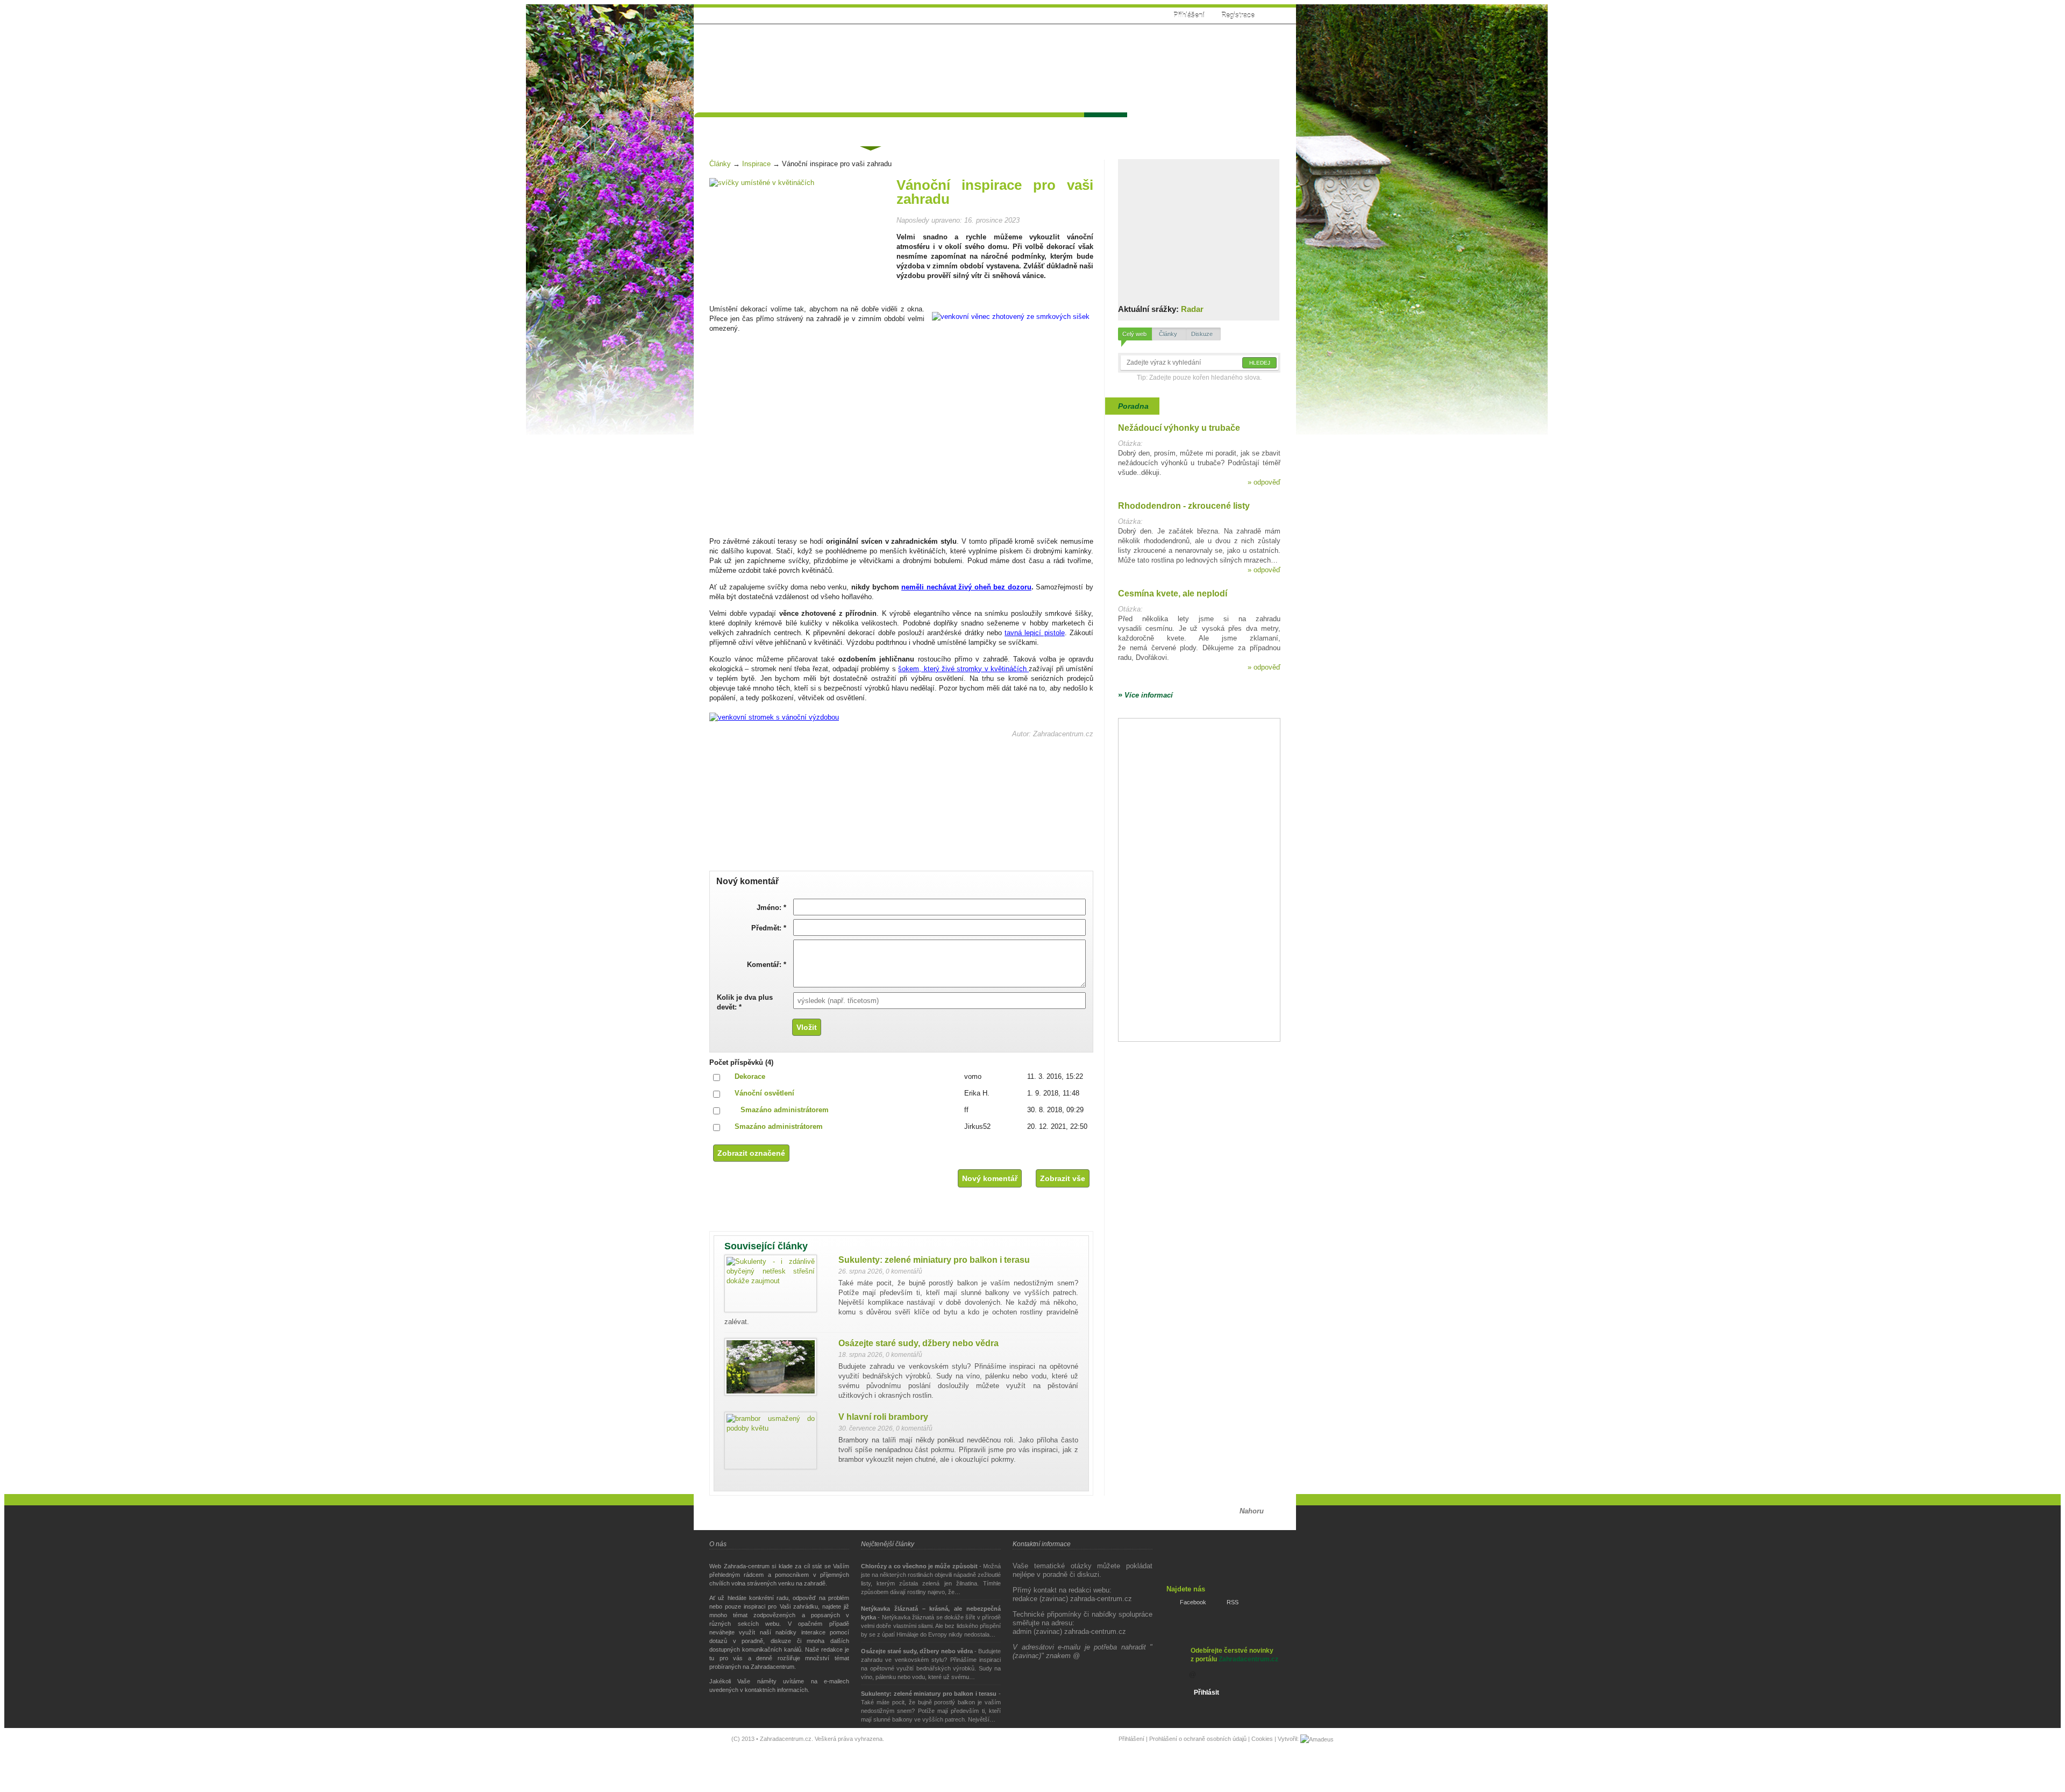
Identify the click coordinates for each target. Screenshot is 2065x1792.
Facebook (1193, 1602)
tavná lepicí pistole (1035, 633)
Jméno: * (771, 908)
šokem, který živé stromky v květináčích (963, 669)
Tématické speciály (936, 127)
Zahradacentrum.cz (1248, 1659)
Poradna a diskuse (804, 127)
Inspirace (756, 164)
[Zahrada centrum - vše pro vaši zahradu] (775, 39)
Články (870, 128)
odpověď (1264, 482)
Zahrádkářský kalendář (1032, 127)
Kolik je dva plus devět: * (745, 1002)
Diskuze (1202, 334)
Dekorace (750, 1076)
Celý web (1134, 334)
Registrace (1238, 15)
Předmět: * (769, 928)
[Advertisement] (1088, 63)
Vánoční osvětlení (764, 1093)
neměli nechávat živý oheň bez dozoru (966, 587)
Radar (1192, 309)
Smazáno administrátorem (785, 1110)
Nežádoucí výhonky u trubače (1179, 428)
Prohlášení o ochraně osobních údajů (1198, 1739)
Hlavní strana (727, 127)
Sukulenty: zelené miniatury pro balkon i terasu (934, 1260)
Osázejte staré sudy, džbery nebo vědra (918, 1343)
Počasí (1105, 127)
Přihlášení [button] (1189, 15)
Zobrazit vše (1063, 1178)
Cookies (1262, 1739)
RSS (1233, 1602)
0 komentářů (904, 1271)
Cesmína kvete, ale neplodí (1173, 593)
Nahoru (1252, 1511)
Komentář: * (767, 965)
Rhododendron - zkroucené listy (1184, 506)
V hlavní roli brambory (883, 1417)
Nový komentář (990, 1178)
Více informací (1145, 695)
